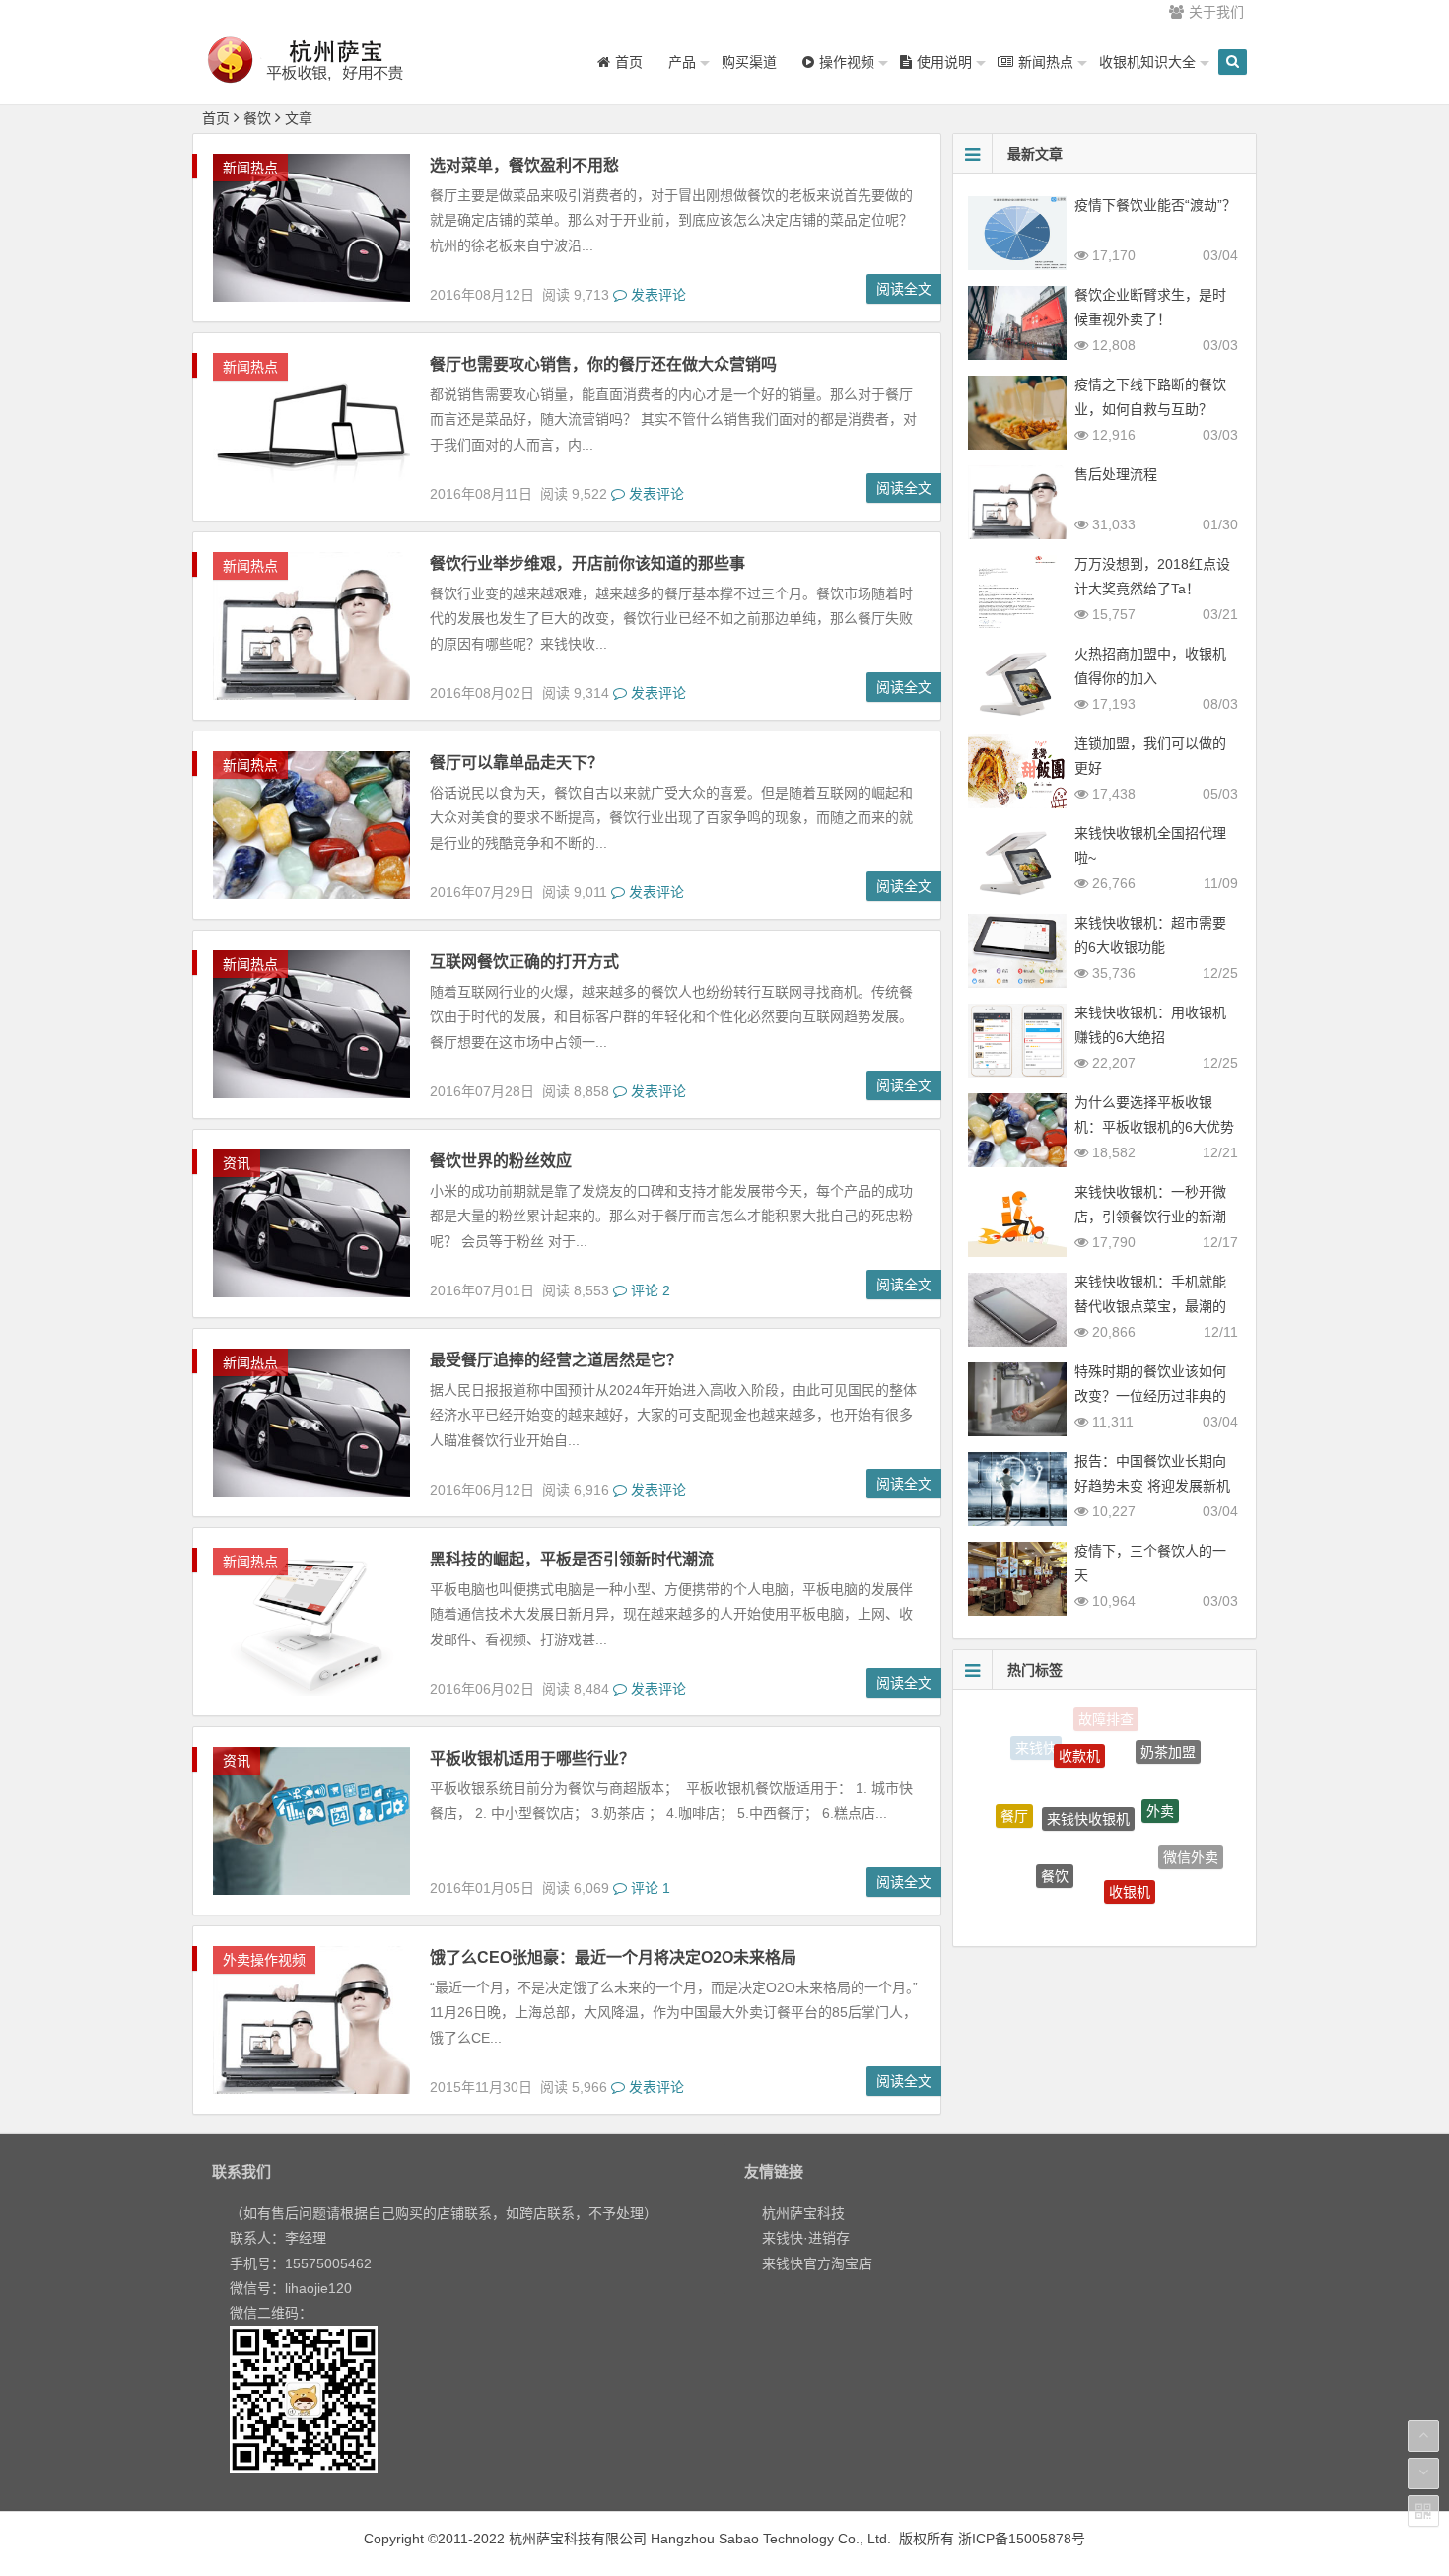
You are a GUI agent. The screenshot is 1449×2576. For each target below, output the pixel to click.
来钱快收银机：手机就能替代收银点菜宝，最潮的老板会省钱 (1150, 1306)
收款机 (1079, 1725)
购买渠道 (749, 62)
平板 (1087, 1901)
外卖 (1160, 1765)
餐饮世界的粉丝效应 (501, 1161)
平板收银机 (1157, 1899)
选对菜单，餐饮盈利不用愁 (524, 165)
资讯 (237, 1163)
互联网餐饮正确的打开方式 (524, 962)
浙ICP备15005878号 (1022, 2539)
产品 (682, 62)
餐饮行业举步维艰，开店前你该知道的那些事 (587, 563)
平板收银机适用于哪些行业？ (532, 1758)
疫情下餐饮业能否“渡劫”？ (1155, 205)
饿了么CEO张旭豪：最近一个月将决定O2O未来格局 (613, 1957)
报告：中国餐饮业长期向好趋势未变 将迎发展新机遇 (1152, 1486)
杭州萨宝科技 (803, 2213)
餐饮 (1055, 1830)
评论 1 (649, 1888)
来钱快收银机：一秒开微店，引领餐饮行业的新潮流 (1150, 1217)
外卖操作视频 (264, 1960)
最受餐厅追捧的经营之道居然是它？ (556, 1360)
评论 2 (649, 1290)
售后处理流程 (1116, 474)
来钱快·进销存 (806, 2238)
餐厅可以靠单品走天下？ (517, 763)
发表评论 (656, 295)
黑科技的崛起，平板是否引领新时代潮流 (572, 1559)
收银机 (1130, 1844)
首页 (216, 118)
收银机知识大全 (1147, 62)
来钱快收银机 (1088, 1763)
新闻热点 (250, 168)
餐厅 (1014, 1794)
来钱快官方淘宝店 (817, 2263)
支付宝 (1025, 1874)
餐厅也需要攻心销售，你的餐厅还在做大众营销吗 (603, 364)
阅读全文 (904, 289)
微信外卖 (1191, 1834)
